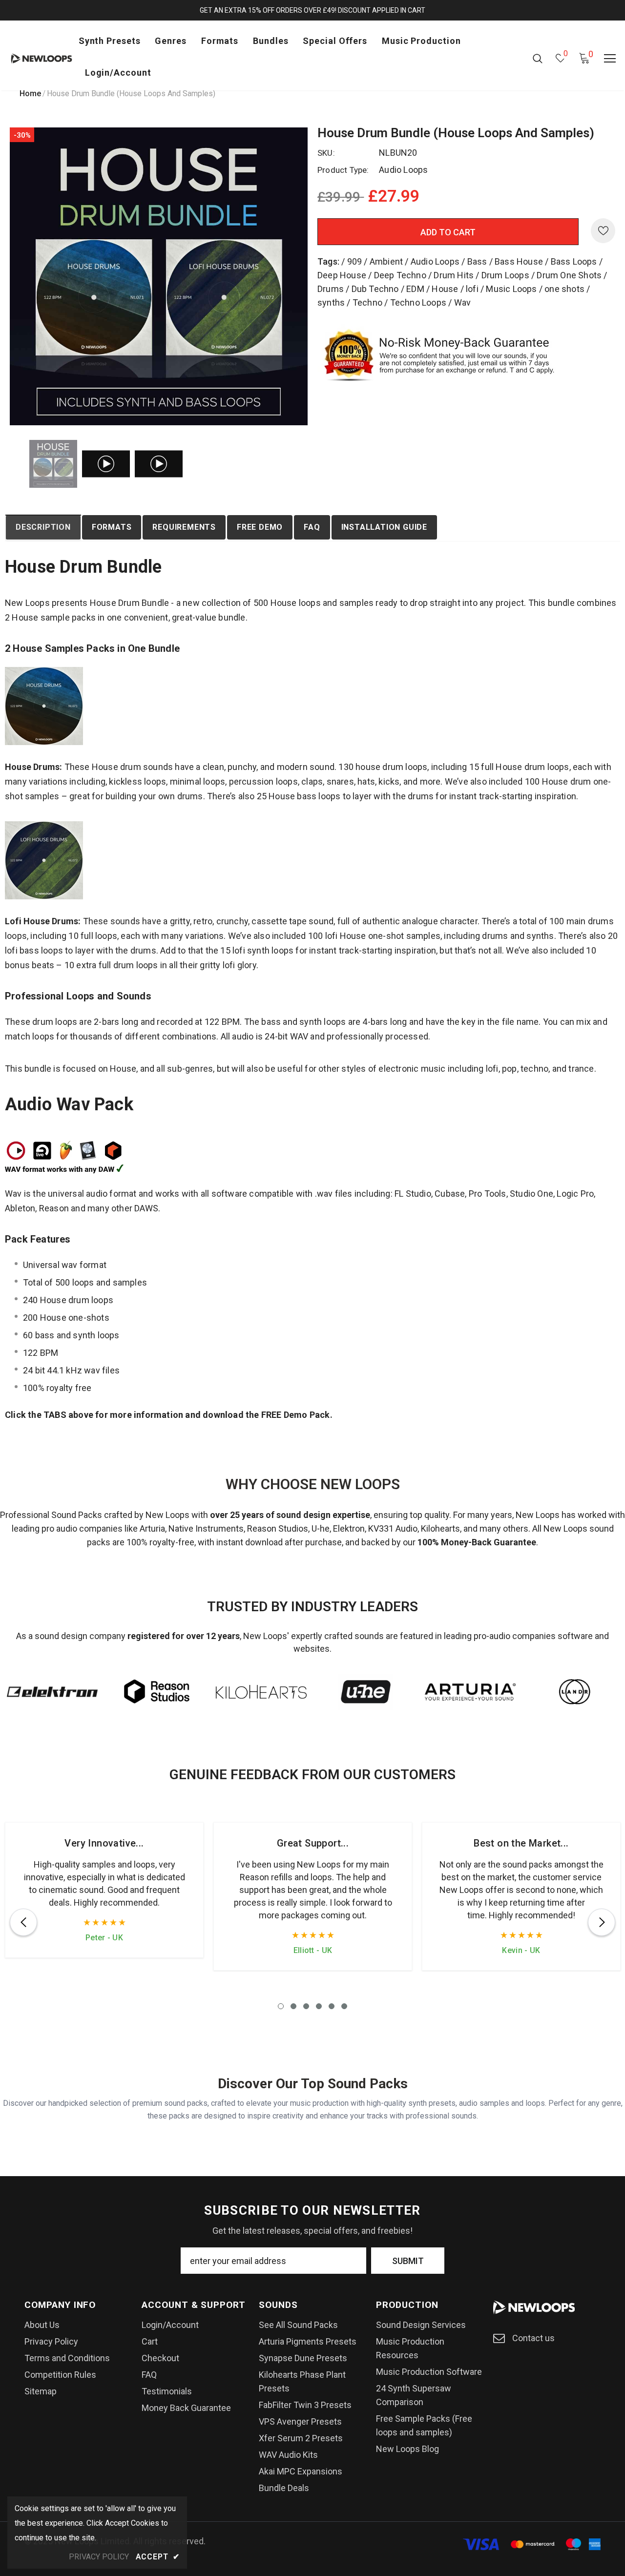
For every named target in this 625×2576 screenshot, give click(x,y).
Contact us (533, 2338)
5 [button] (332, 2006)
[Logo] (42, 58)
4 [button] (319, 2006)
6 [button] (344, 2006)
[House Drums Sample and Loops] (44, 705)
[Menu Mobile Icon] (610, 59)
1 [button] (281, 2006)
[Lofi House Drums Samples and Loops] (44, 860)
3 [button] (306, 2006)
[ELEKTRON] (52, 1692)
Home (30, 93)
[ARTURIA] (470, 1692)
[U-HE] (366, 1692)
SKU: (326, 153)
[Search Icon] (538, 58)
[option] (159, 276)
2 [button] (293, 2006)
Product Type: (343, 170)
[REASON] (157, 1692)
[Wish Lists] (603, 231)
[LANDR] (575, 1692)
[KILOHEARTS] (261, 1692)
